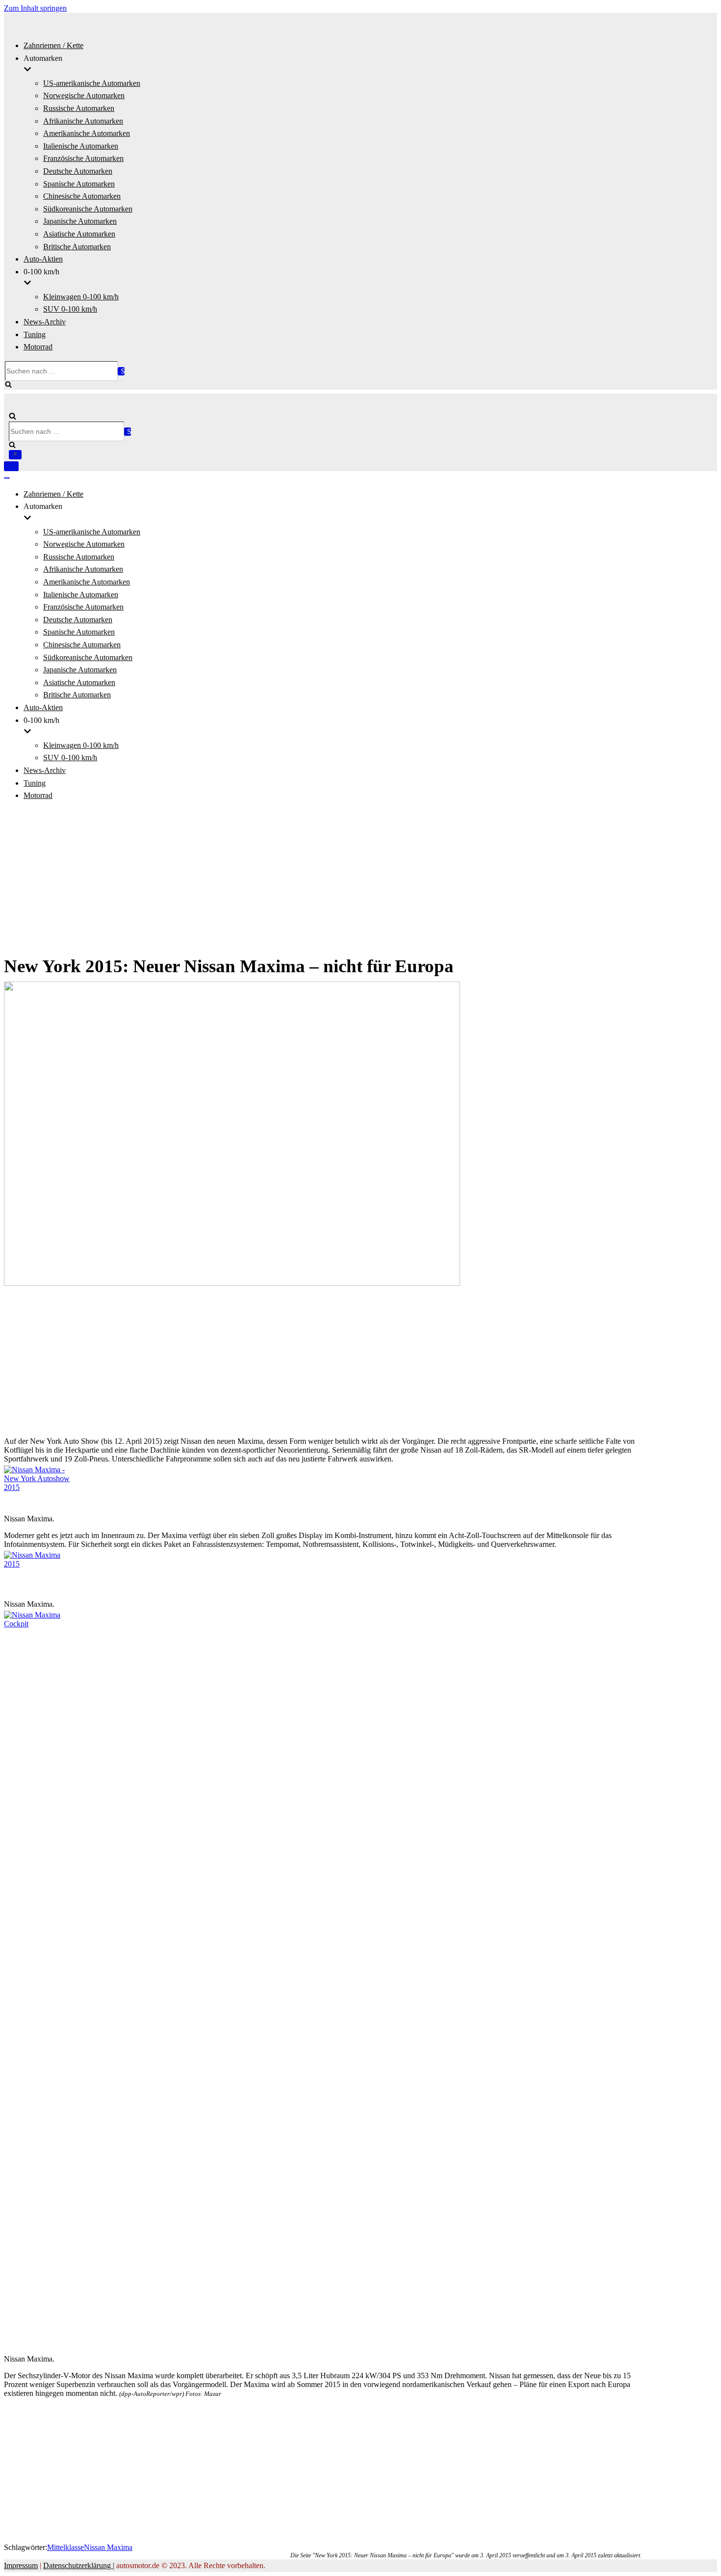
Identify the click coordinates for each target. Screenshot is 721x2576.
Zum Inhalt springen (35, 8)
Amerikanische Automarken (87, 133)
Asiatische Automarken (79, 234)
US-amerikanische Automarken (92, 83)
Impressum (21, 2565)
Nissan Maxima (108, 2547)
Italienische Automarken (81, 146)
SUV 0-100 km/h (70, 309)
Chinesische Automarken (82, 196)
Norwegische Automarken (84, 95)
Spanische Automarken (79, 184)
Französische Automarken (83, 158)
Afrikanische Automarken (83, 121)
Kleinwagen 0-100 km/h (81, 297)
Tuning (35, 334)
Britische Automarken (77, 247)
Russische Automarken (79, 108)
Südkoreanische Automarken (88, 209)
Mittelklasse (65, 2547)
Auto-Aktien (43, 259)
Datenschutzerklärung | (79, 2565)
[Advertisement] (360, 878)
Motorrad (38, 347)
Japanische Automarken (80, 221)
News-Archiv (45, 322)
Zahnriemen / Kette (53, 45)
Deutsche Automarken (78, 171)
